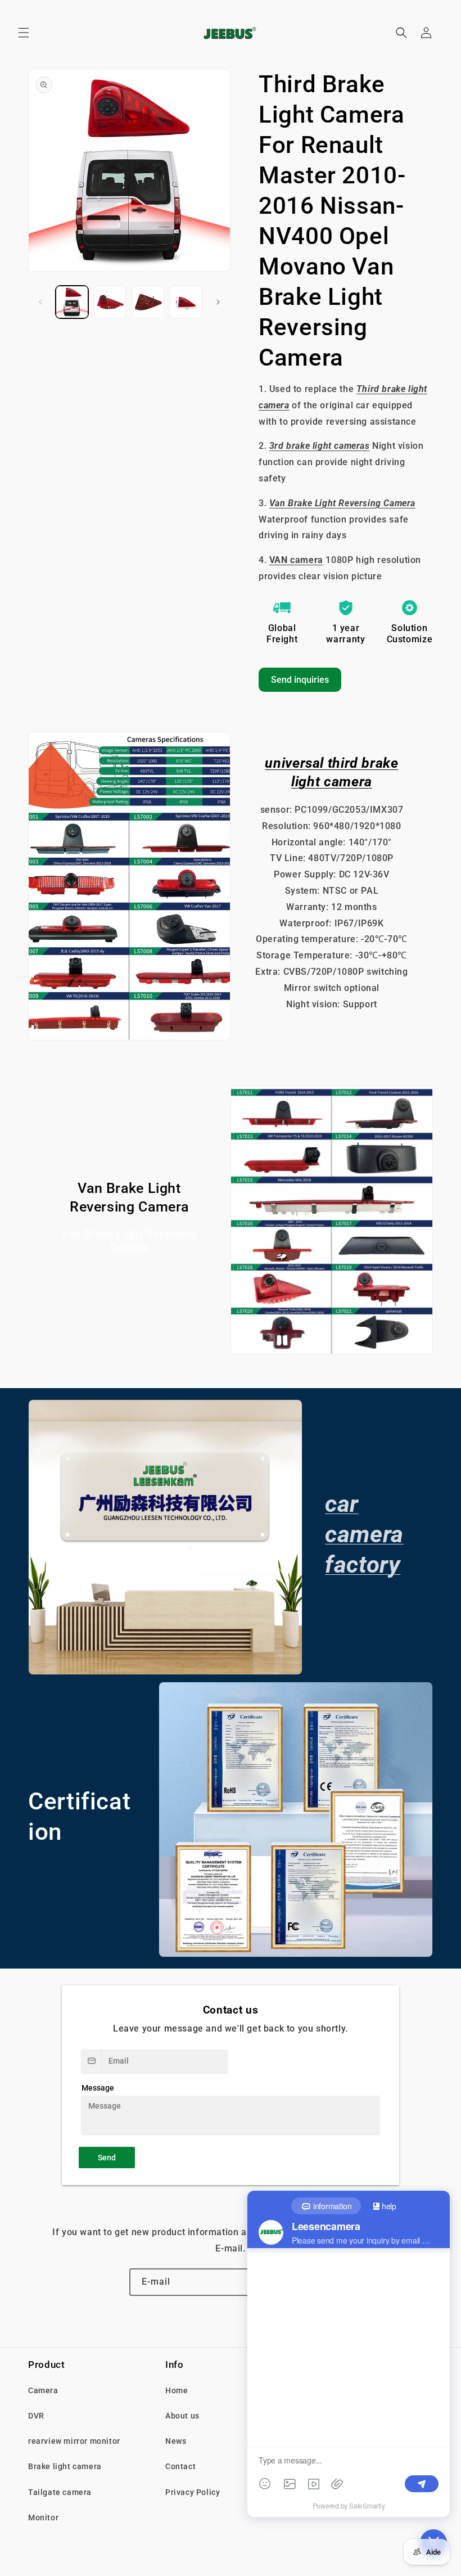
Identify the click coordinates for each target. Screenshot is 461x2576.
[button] (24, 33)
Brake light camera (65, 2466)
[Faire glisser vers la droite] (218, 302)
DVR (36, 2416)
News (176, 2441)
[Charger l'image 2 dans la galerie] (110, 302)
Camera (43, 2390)
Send (107, 2158)
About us (182, 2416)
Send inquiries (300, 680)
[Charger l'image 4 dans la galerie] (186, 302)
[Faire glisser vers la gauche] (40, 302)
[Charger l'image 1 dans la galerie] (72, 302)
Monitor (43, 2518)
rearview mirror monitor (74, 2441)
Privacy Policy (193, 2492)
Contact (180, 2466)
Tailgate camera (60, 2492)
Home (177, 2390)
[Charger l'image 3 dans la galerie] (148, 302)
